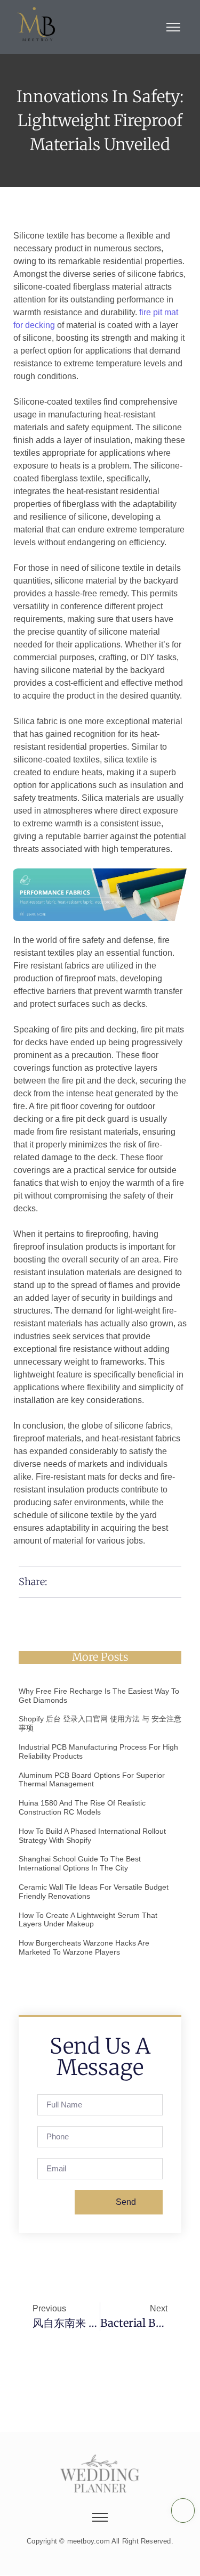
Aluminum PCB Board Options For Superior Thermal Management (92, 1780)
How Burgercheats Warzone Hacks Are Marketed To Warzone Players (84, 1947)
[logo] (36, 25)
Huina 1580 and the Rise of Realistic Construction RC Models (82, 1807)
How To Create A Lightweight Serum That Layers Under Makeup (88, 1920)
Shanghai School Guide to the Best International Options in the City (80, 1863)
